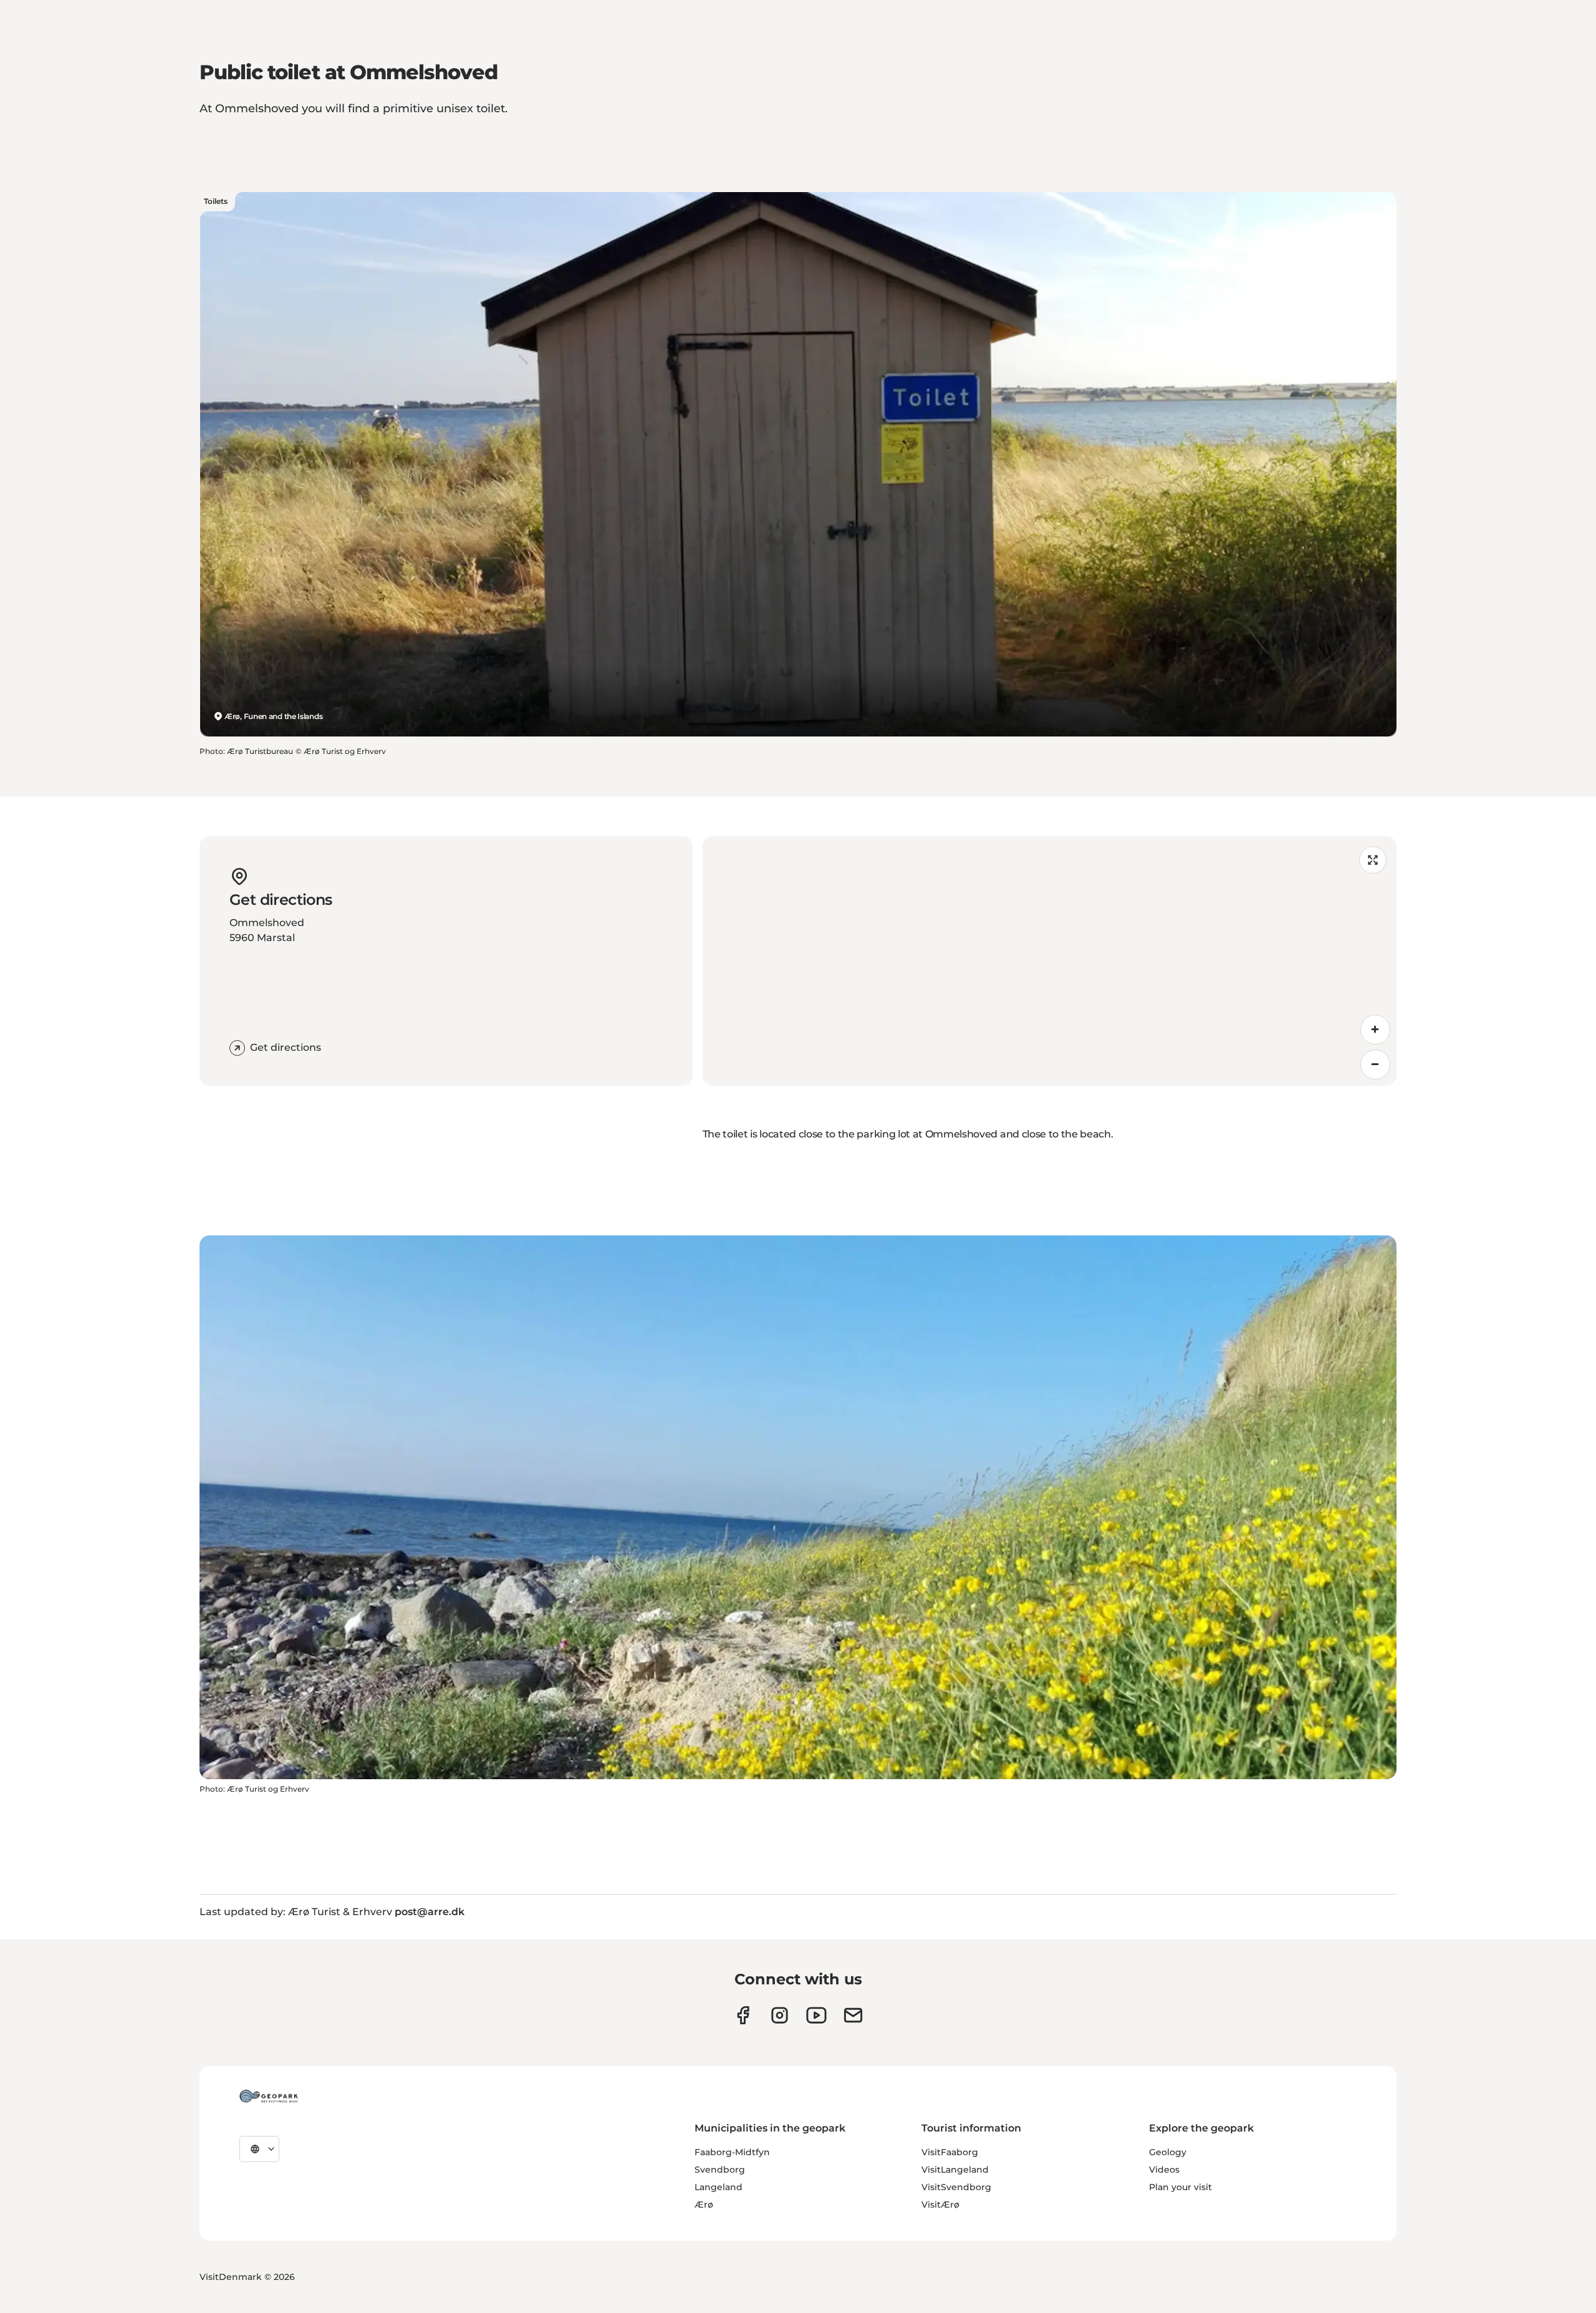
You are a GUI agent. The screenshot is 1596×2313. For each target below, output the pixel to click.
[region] (1050, 961)
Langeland (719, 2187)
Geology (1168, 2152)
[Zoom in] (1375, 1030)
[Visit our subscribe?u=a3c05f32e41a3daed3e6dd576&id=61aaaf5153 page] (853, 2015)
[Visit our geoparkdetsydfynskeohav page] (743, 2015)
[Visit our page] (780, 2015)
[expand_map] (1373, 860)
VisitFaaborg (950, 2152)
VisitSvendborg (956, 2187)
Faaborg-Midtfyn (732, 2152)
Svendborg (720, 2170)
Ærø (704, 2204)
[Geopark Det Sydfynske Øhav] (269, 2096)
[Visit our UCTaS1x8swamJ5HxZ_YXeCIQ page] (816, 2015)
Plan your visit (1180, 2187)
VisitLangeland (955, 2170)
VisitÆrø (940, 2204)
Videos (1164, 2170)
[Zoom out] (1375, 1065)
